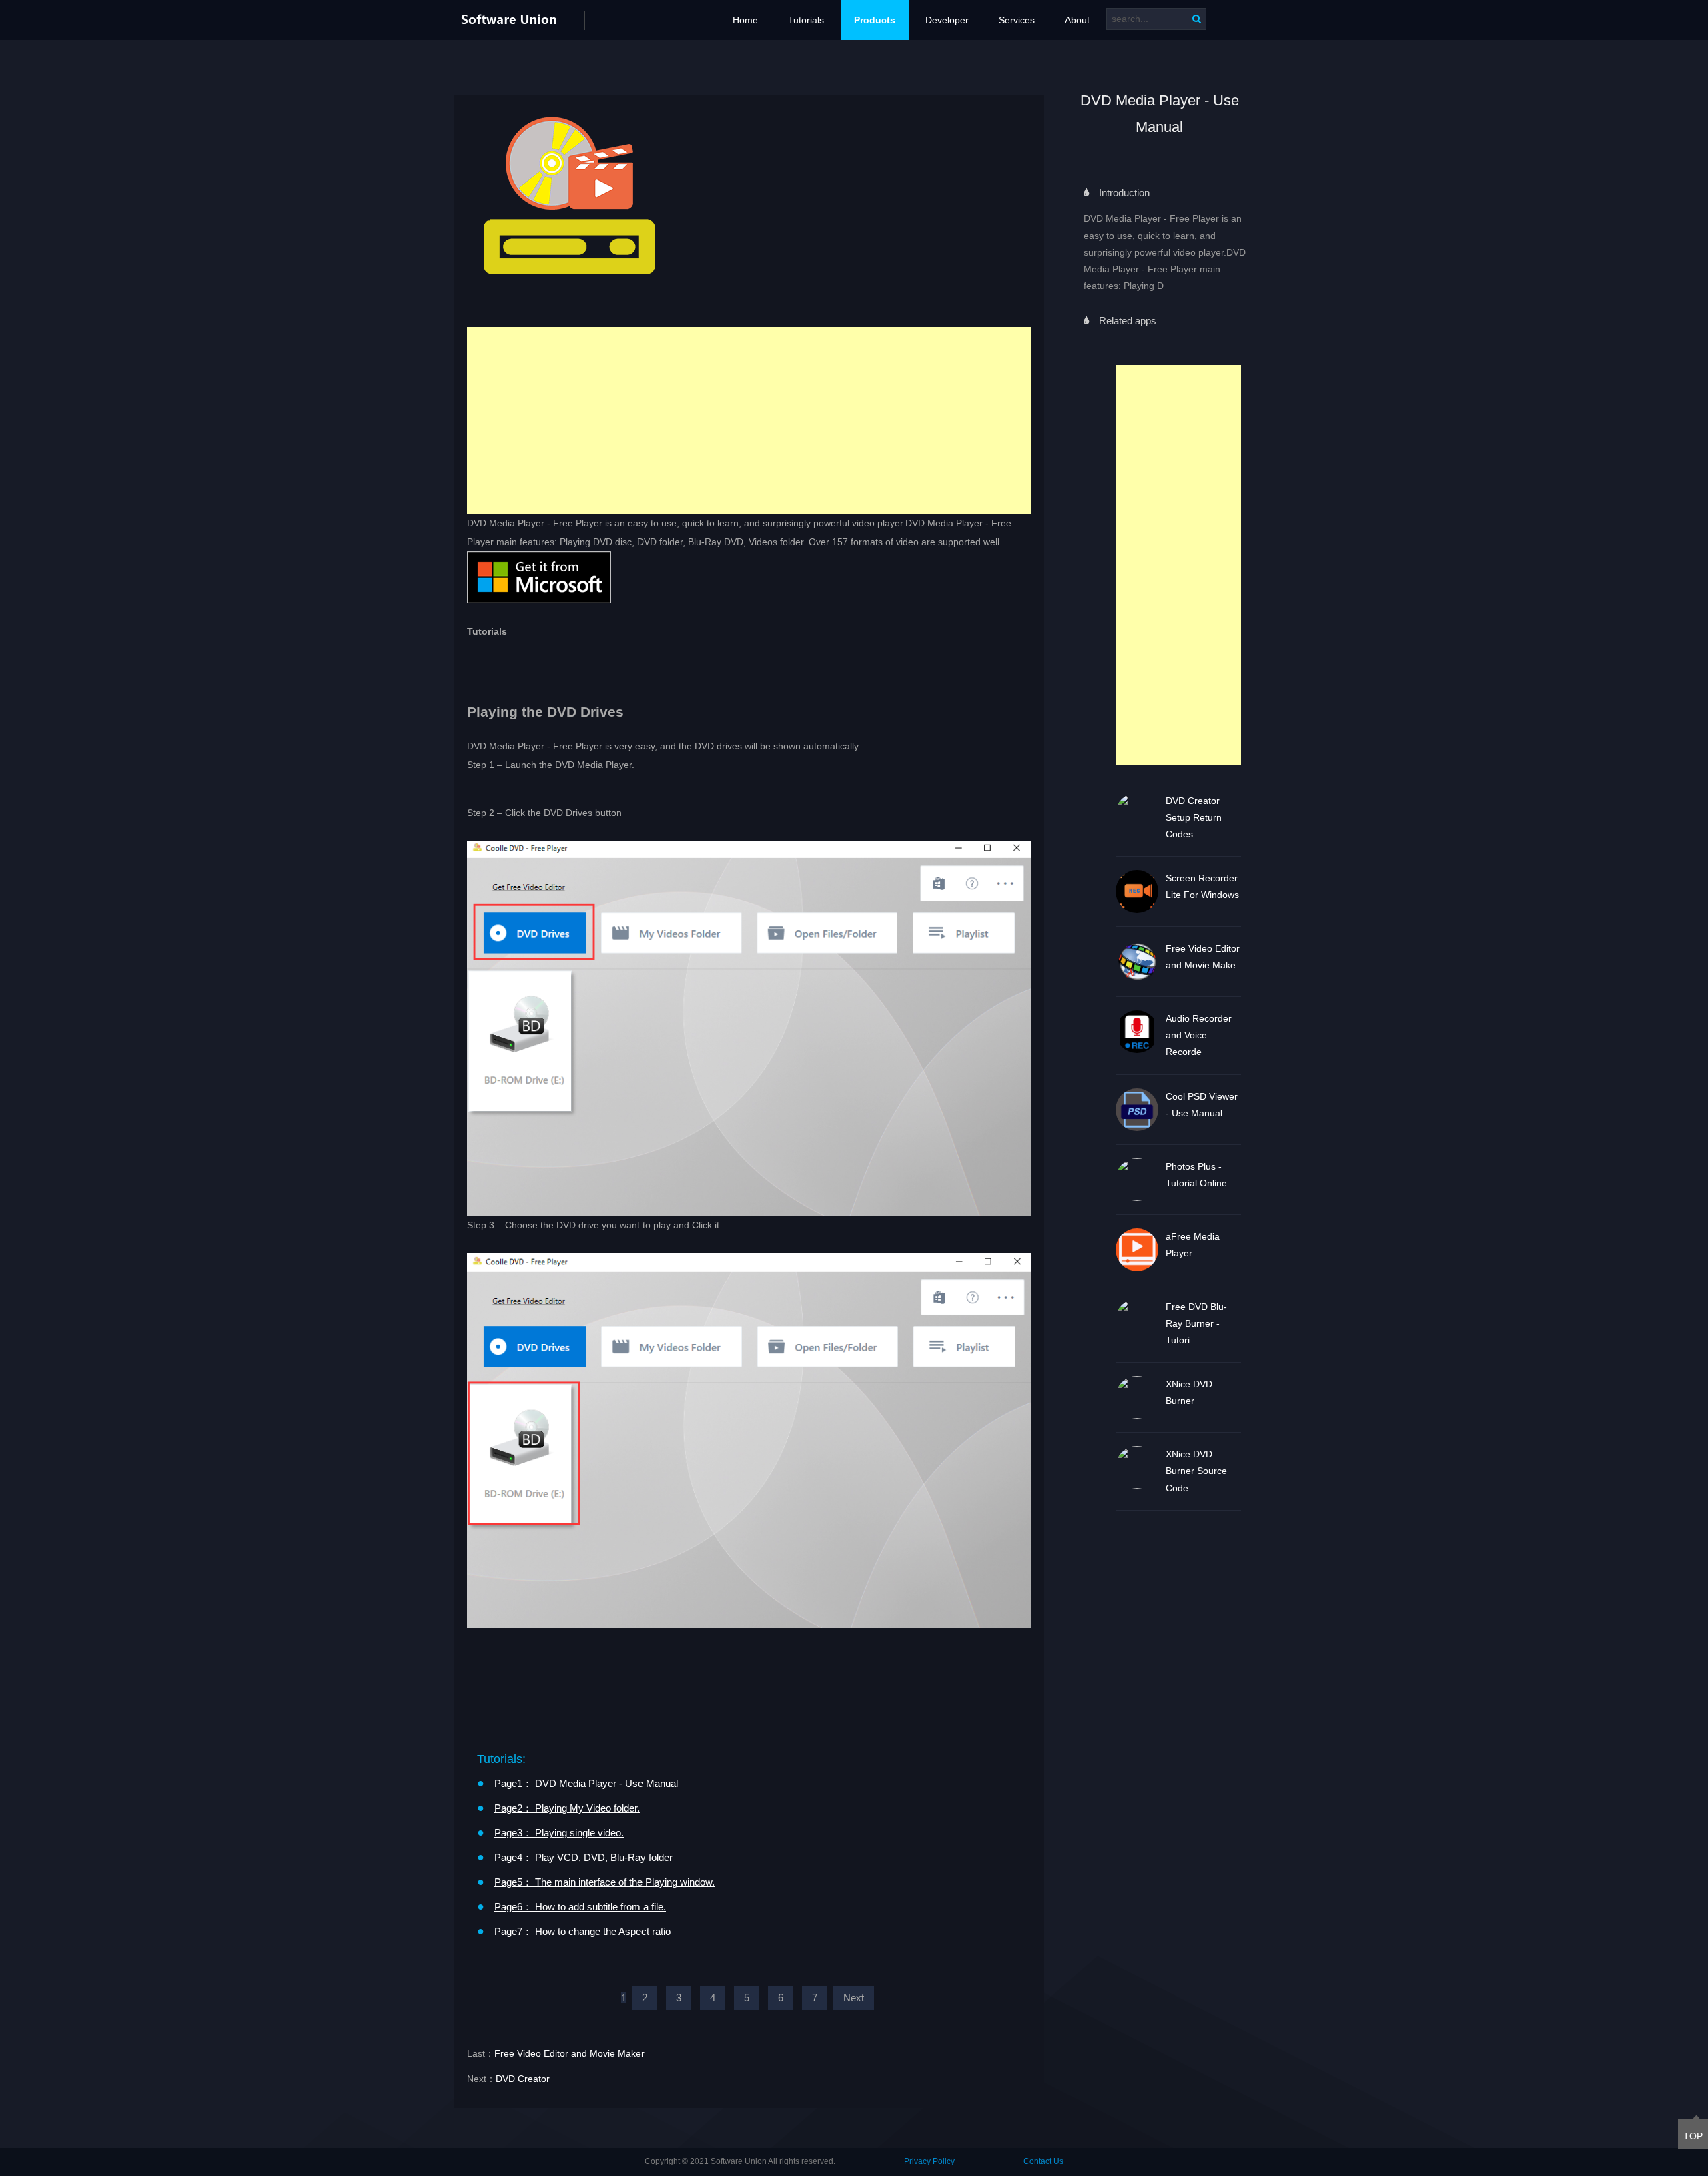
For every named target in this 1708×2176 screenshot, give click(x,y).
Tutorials (806, 20)
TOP (1693, 2136)
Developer (947, 20)
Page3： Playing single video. (559, 1833)
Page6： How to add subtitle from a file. (580, 1907)
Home (745, 20)
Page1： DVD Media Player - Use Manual (586, 1783)
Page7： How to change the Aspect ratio (582, 1931)
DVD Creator (523, 2079)
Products (875, 20)
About (1077, 20)
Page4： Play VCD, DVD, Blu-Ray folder (583, 1857)
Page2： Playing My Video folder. (567, 1808)
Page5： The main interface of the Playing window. (604, 1882)
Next (854, 1998)
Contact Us (1043, 2161)
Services (1017, 20)
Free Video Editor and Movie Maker (569, 2053)
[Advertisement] (1179, 565)
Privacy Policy (929, 2161)
